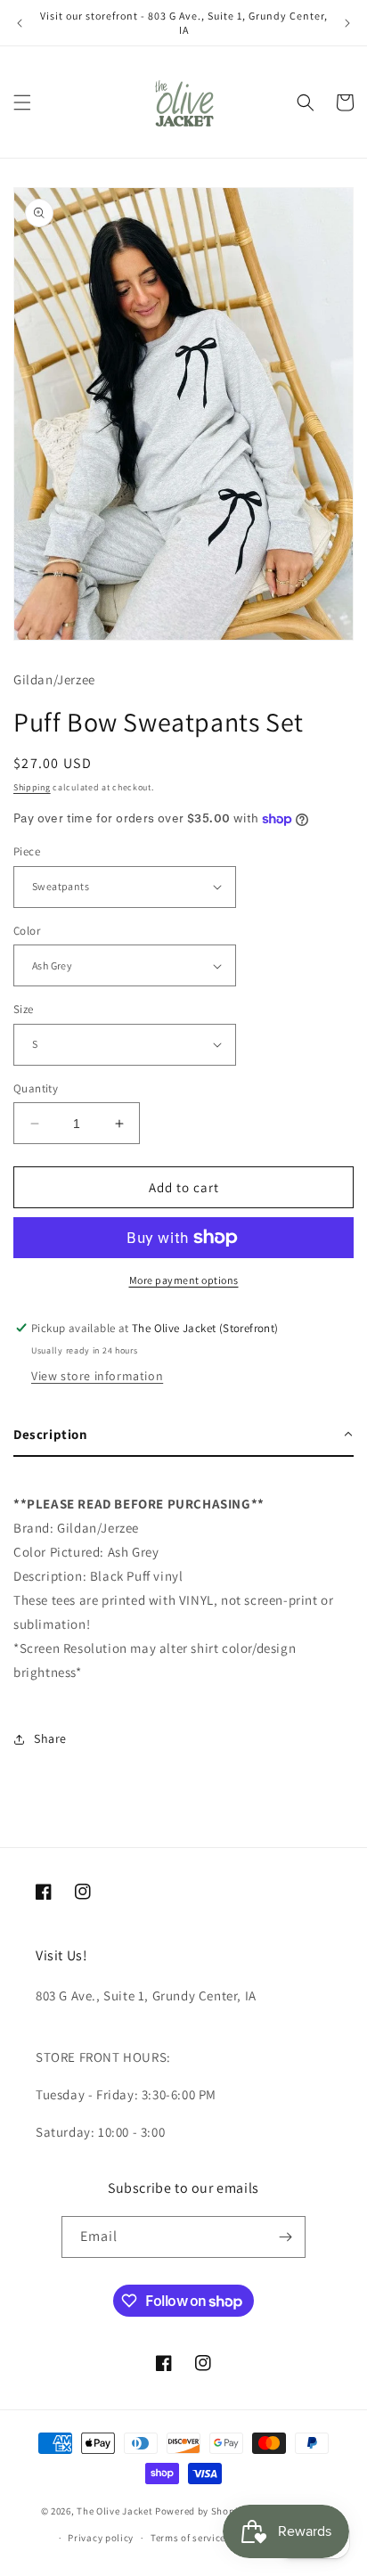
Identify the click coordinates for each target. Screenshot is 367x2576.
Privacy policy (101, 2538)
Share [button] (50, 1738)
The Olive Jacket (114, 2510)
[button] (22, 102)
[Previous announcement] (20, 23)
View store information (97, 1376)
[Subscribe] (285, 2237)
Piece (27, 851)
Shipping (32, 787)
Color (27, 931)
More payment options (184, 1280)
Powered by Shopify (201, 2510)
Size (24, 1009)
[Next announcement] (347, 23)
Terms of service (188, 2538)
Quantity (36, 1088)
